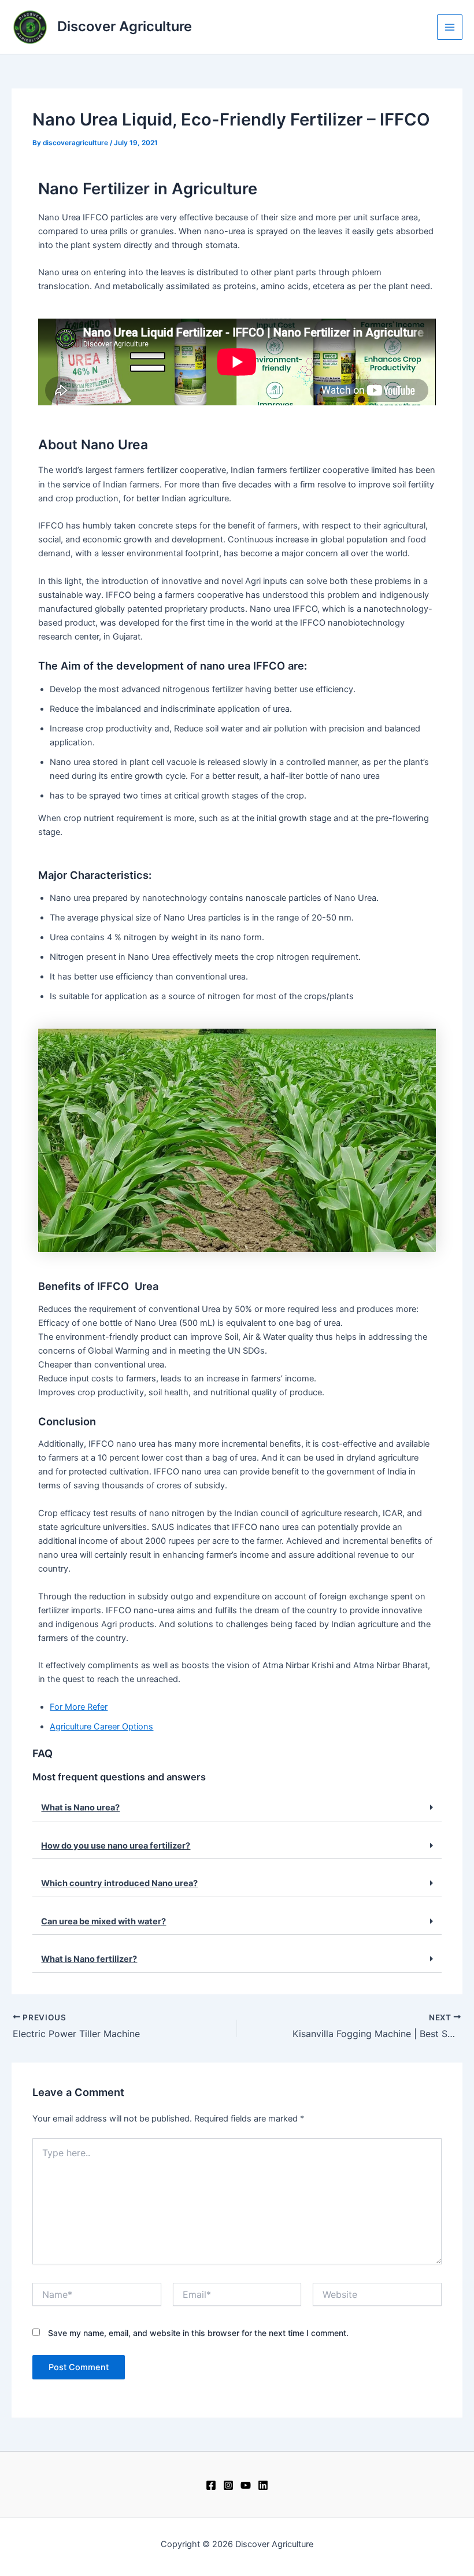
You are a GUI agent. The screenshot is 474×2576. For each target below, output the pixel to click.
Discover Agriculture (125, 26)
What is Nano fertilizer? (89, 1959)
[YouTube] (246, 2485)
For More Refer (79, 1707)
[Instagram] (228, 2485)
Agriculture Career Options (101, 1727)
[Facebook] (211, 2485)
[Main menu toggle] (450, 27)
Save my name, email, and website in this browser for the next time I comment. (198, 2333)
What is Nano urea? (80, 1808)
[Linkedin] (263, 2485)
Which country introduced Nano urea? (119, 1883)
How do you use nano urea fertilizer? (116, 1846)
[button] (237, 1808)
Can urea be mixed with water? (103, 1921)
